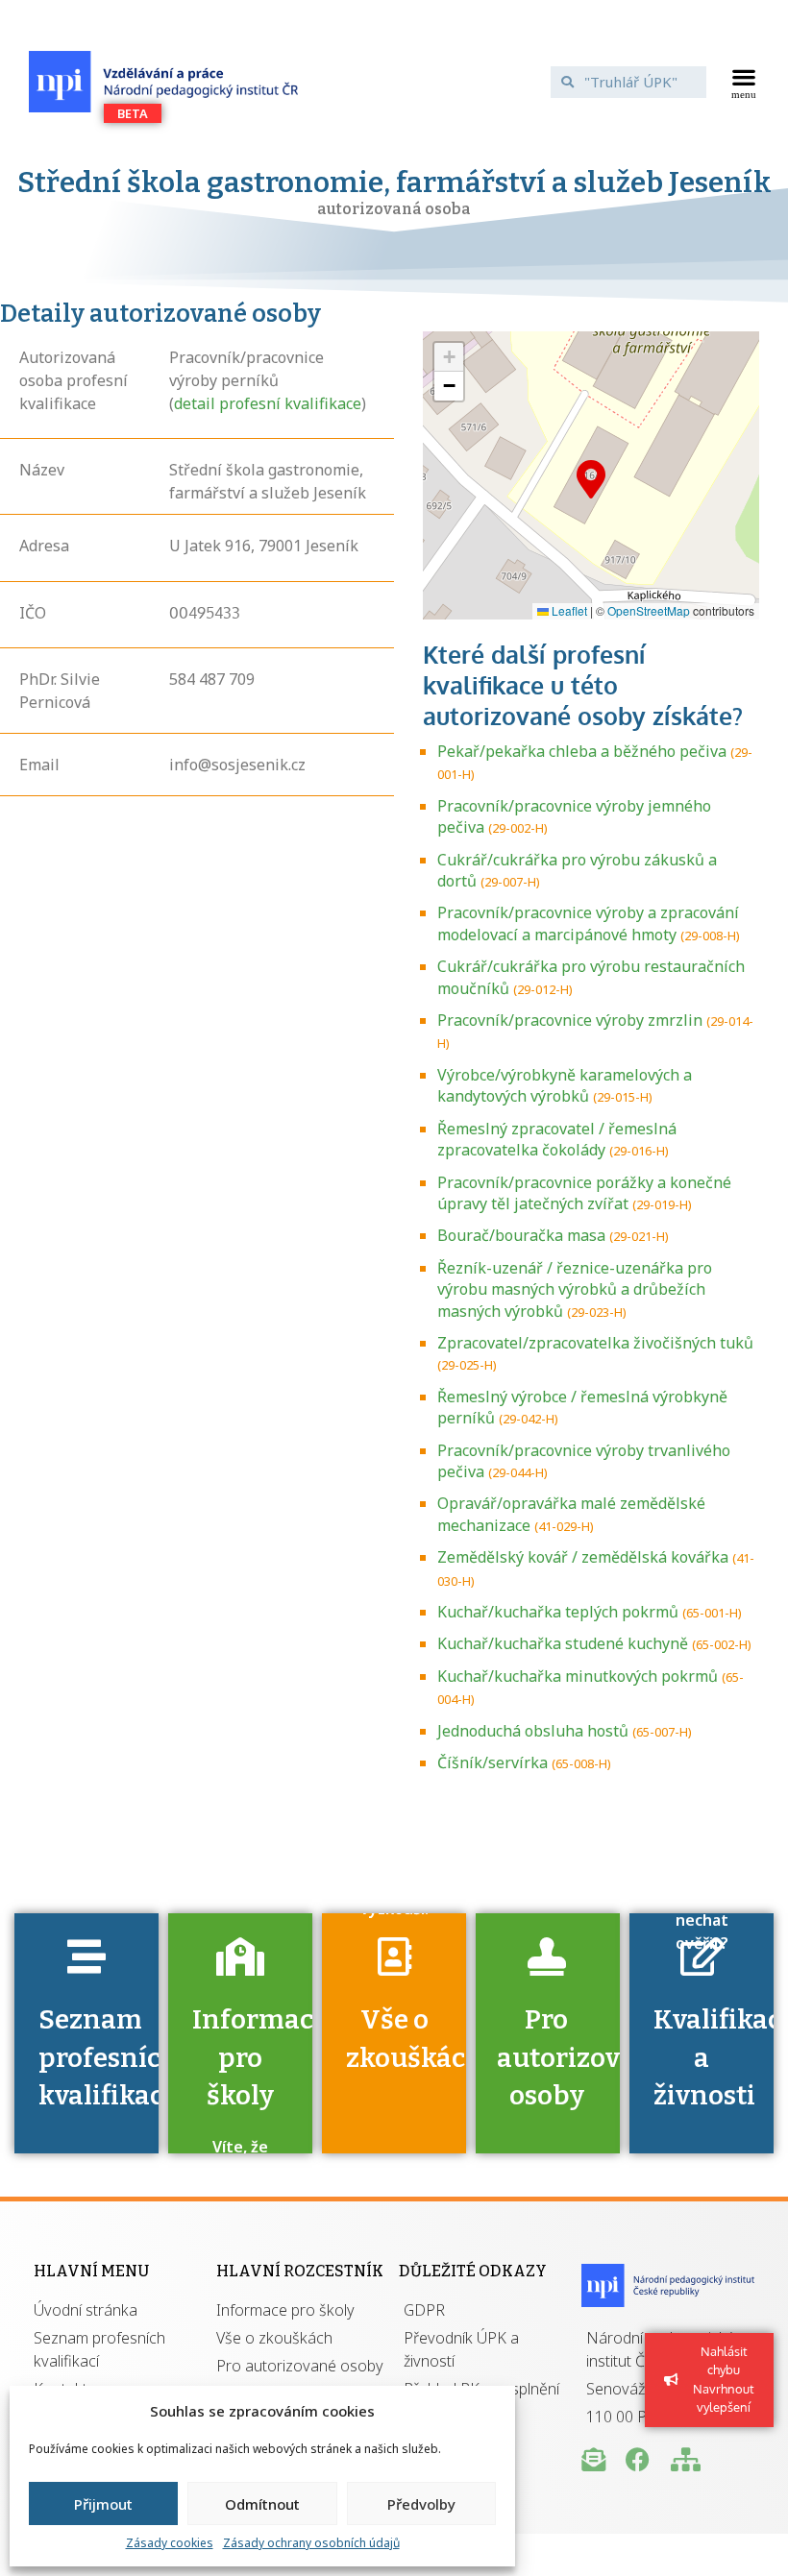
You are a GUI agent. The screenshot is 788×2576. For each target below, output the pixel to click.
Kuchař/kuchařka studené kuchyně (563, 1643)
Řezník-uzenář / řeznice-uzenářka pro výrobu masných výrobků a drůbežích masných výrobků (575, 1289)
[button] (744, 82)
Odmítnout (262, 2504)
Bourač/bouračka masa (521, 1235)
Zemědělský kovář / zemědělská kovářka (583, 1557)
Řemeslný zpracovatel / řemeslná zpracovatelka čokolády (557, 1139)
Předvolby (421, 2504)
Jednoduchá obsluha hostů (533, 1731)
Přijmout (103, 2504)
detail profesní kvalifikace (268, 403)
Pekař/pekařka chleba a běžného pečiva (582, 751)
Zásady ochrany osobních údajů (311, 2543)
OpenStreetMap (649, 610)
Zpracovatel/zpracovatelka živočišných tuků (595, 1343)
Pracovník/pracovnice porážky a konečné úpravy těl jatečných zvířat (584, 1193)
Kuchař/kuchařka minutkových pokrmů (578, 1676)
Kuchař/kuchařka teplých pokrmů (558, 1612)
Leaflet (568, 610)
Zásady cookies (170, 2543)
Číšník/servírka (492, 1762)
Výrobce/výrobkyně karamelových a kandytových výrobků (565, 1085)
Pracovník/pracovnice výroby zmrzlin (570, 1020)
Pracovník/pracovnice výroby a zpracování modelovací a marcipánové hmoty (588, 923)
